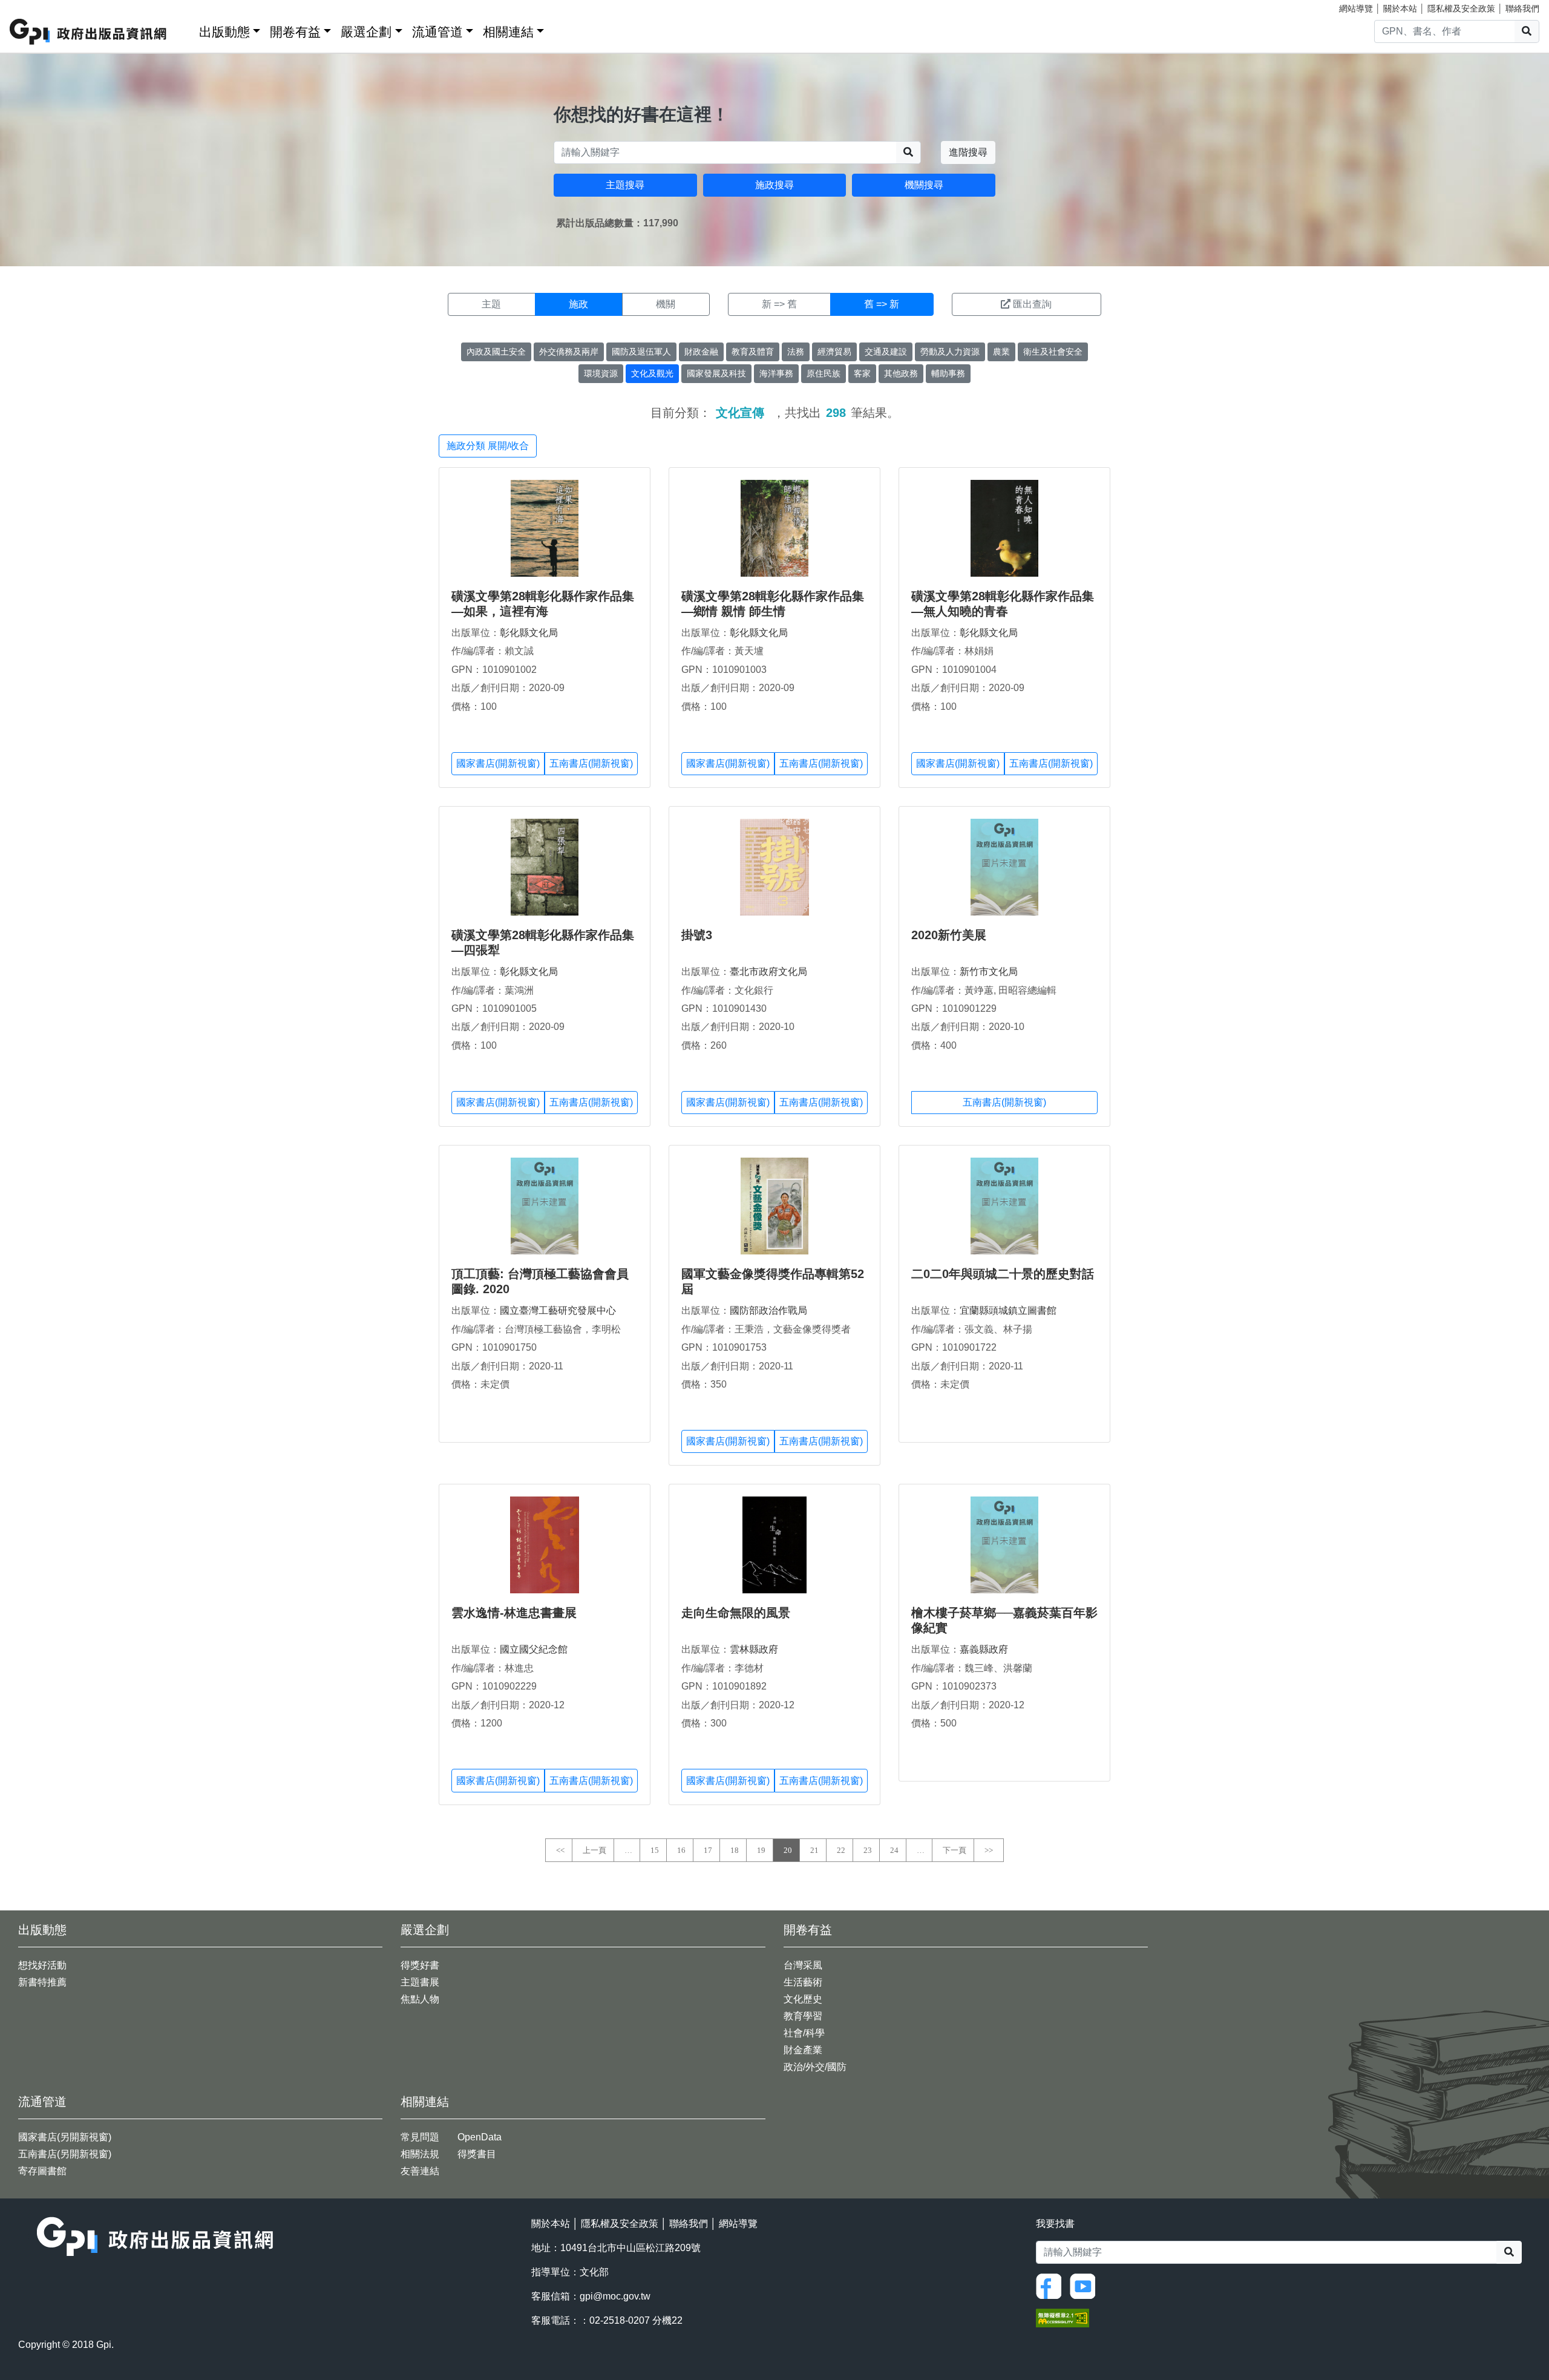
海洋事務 (776, 373)
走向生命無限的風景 (736, 1613)
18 (735, 1850)
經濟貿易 (834, 352)
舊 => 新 (882, 304)
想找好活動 (42, 1965)
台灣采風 (803, 1965)
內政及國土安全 (496, 352)
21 (814, 1850)
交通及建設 (886, 352)
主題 (491, 304)
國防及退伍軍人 (641, 352)
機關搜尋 (924, 185)
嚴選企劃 (366, 32)
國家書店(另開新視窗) (65, 2137)
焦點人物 (420, 1999)
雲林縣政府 (754, 1649)
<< (560, 1850)
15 (655, 1850)
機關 (666, 304)
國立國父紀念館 (534, 1649)
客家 (862, 373)
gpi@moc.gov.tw (615, 2296)
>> (989, 1850)
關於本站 (1400, 8)
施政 (578, 304)
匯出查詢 (1032, 304)
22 (841, 1850)
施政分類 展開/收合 (488, 446)
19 (761, 1850)
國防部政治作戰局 (768, 1310)
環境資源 (601, 373)
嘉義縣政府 (984, 1649)
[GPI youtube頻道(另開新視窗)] (1086, 2285)
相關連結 (508, 32)
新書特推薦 (42, 1982)
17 (708, 1850)
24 (894, 1850)
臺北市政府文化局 (768, 972)
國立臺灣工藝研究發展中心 (558, 1310)
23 (868, 1850)
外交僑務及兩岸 (569, 352)
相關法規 (420, 2154)
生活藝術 (803, 1982)
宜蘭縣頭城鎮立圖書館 (1008, 1310)
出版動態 (224, 32)
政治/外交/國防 (815, 2067)
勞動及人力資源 (950, 352)
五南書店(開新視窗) (591, 763)
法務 (796, 352)
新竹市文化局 (989, 972)
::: (186, 29)
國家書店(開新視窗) (498, 763)
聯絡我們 (1522, 8)
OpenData (480, 2137)
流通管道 (437, 32)
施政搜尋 (774, 185)
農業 (1001, 352)
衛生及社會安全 (1053, 352)
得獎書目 (477, 2154)
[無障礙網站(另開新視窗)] (1063, 2317)
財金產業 (803, 2050)
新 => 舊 (779, 304)
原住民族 (824, 373)
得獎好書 (420, 1965)
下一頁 (955, 1850)
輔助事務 (948, 373)
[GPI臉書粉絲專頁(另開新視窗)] (1052, 2285)
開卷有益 (295, 32)
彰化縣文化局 (529, 633)
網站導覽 (1356, 8)
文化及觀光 (652, 373)
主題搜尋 (625, 185)
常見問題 (420, 2137)
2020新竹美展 (949, 935)
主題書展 (420, 1982)
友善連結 (420, 2171)
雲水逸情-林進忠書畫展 (514, 1613)
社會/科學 (804, 2033)
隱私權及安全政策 (1461, 8)
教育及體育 (753, 352)
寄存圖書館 (42, 2171)
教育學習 (803, 2016)
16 (681, 1850)
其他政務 (901, 373)
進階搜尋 (968, 152)
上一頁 (594, 1850)
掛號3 (697, 935)
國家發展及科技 (716, 373)
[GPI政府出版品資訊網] (89, 32)
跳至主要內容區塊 (34, 6)
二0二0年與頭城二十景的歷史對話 (1003, 1274)
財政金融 (701, 352)
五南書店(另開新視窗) (65, 2154)
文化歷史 (803, 1999)
